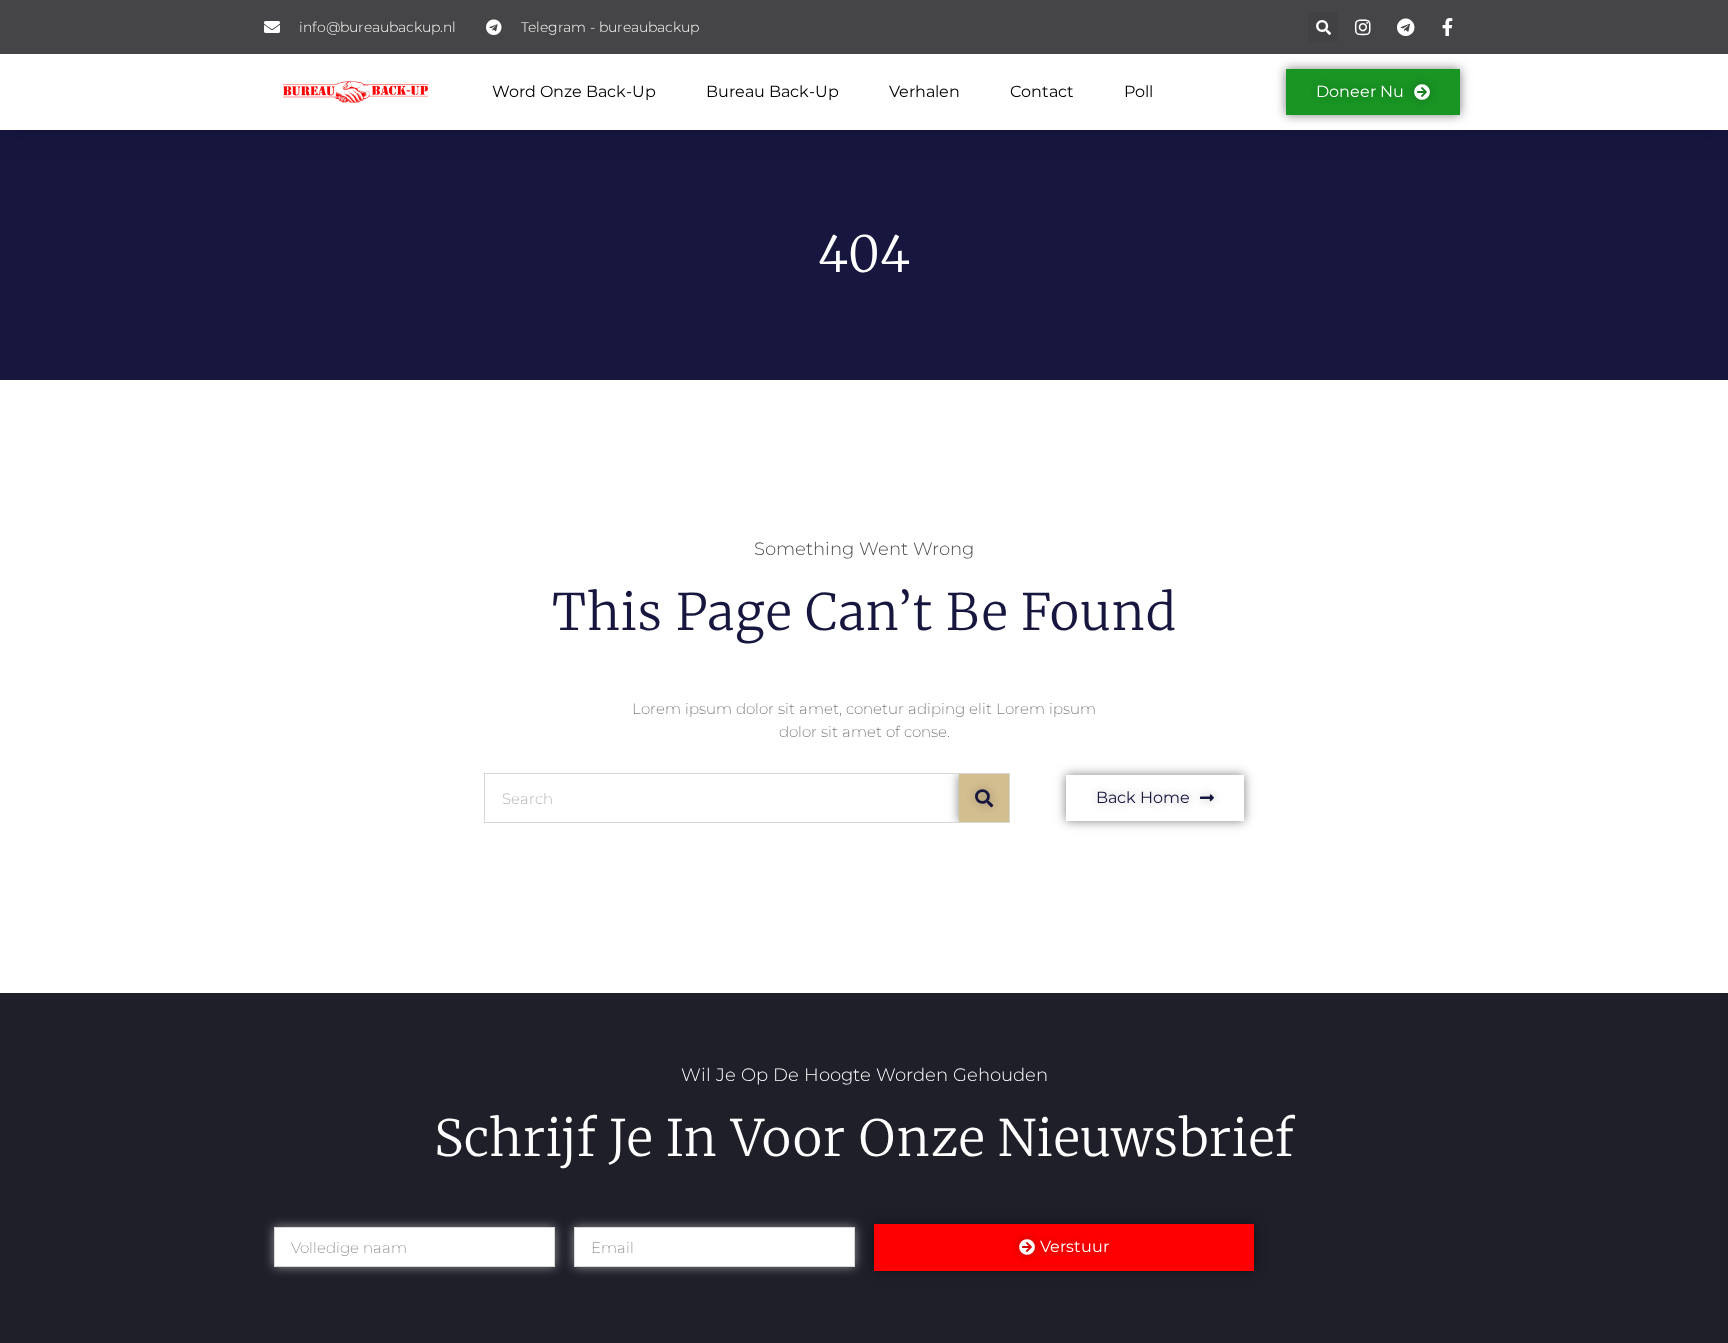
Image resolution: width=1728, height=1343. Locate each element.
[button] (1323, 27)
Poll (1138, 91)
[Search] (984, 798)
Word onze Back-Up (574, 91)
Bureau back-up (772, 91)
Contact (1042, 91)
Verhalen (924, 91)
